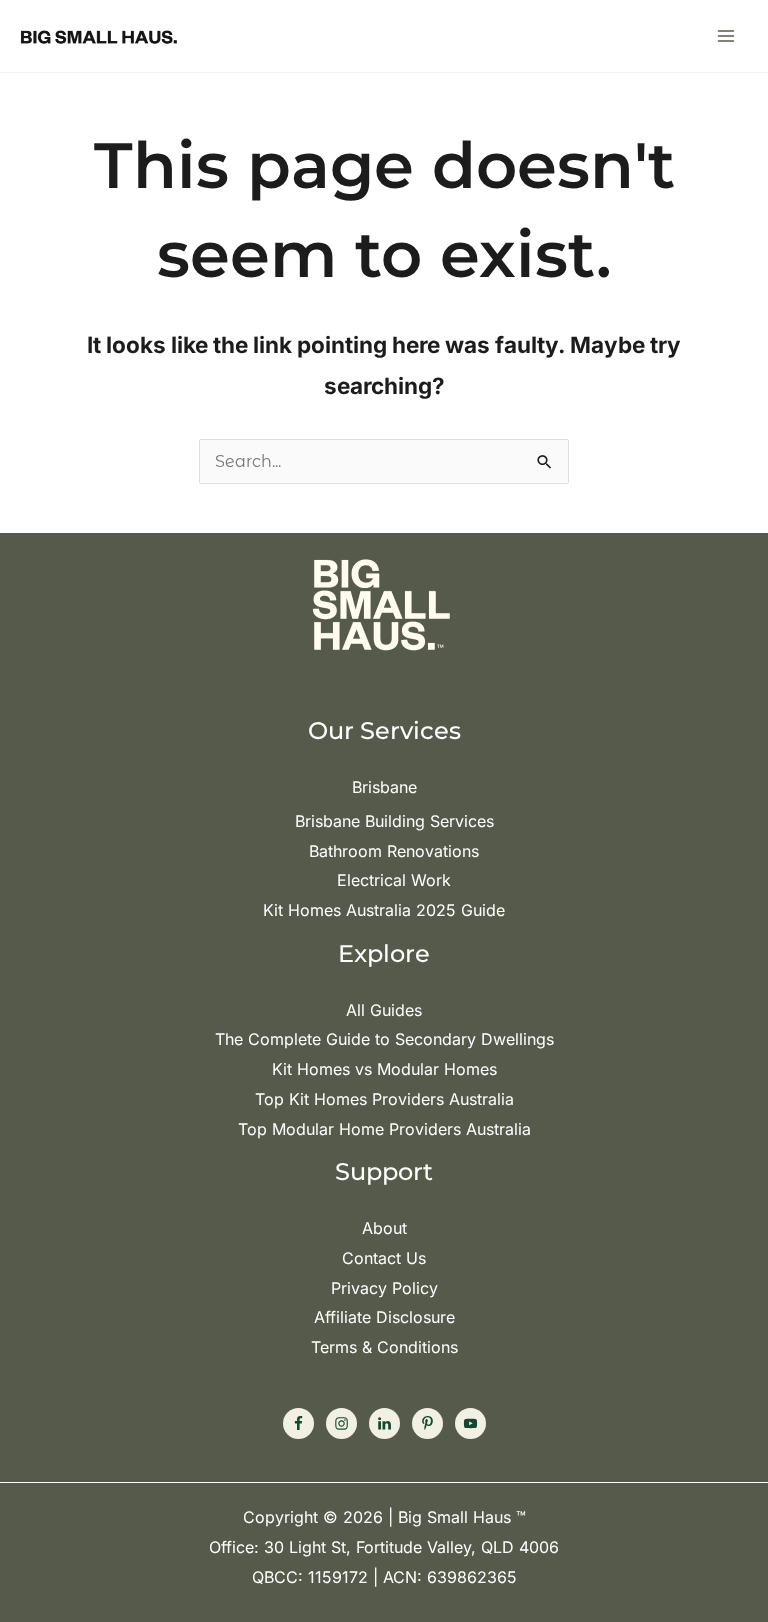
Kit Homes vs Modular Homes (384, 1069)
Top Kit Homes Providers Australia (384, 1099)
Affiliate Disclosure (384, 1317)
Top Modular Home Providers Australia (384, 1129)
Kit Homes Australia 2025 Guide (384, 910)
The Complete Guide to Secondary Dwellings (384, 1039)
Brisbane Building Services (394, 821)
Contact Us (384, 1258)
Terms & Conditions (384, 1347)
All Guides (384, 1010)
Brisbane (384, 787)
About (384, 1228)
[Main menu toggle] (726, 36)
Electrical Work (394, 880)
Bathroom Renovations (394, 851)
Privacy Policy (384, 1288)
